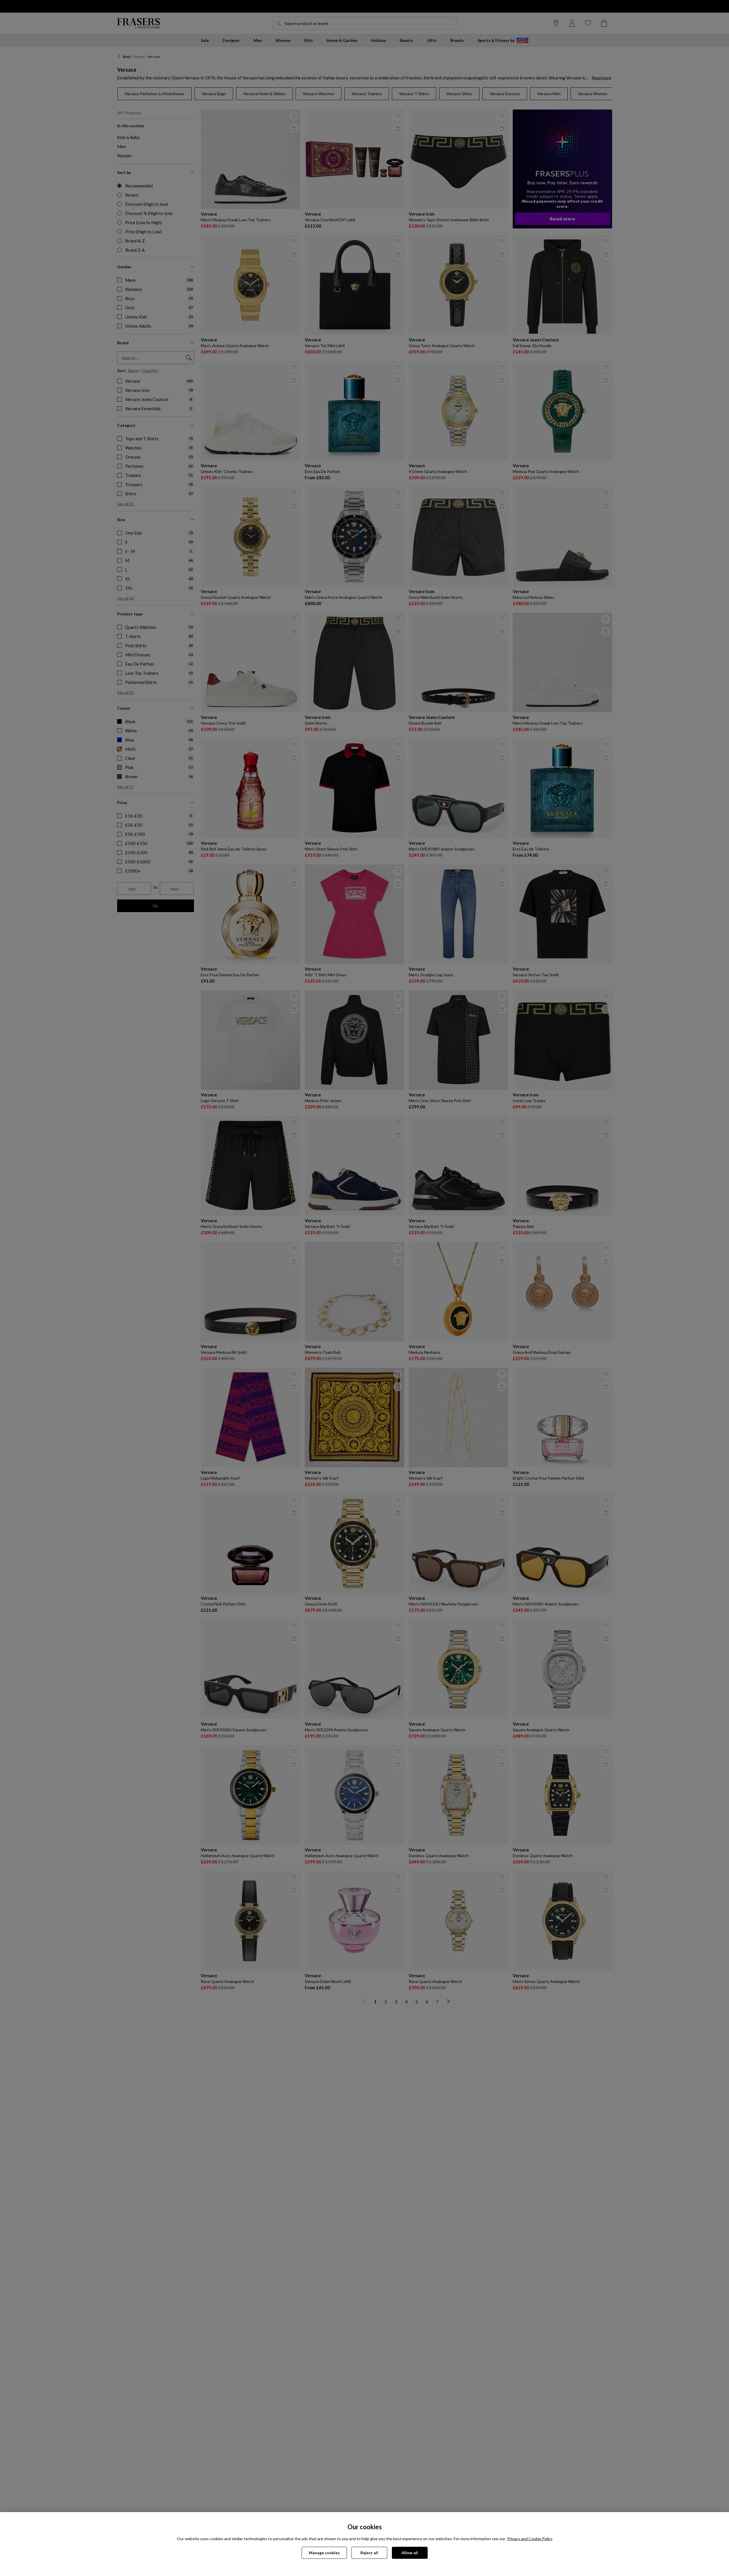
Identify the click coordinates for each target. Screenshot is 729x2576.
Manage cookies (324, 2553)
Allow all (410, 2553)
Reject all (369, 2553)
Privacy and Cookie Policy (530, 2539)
